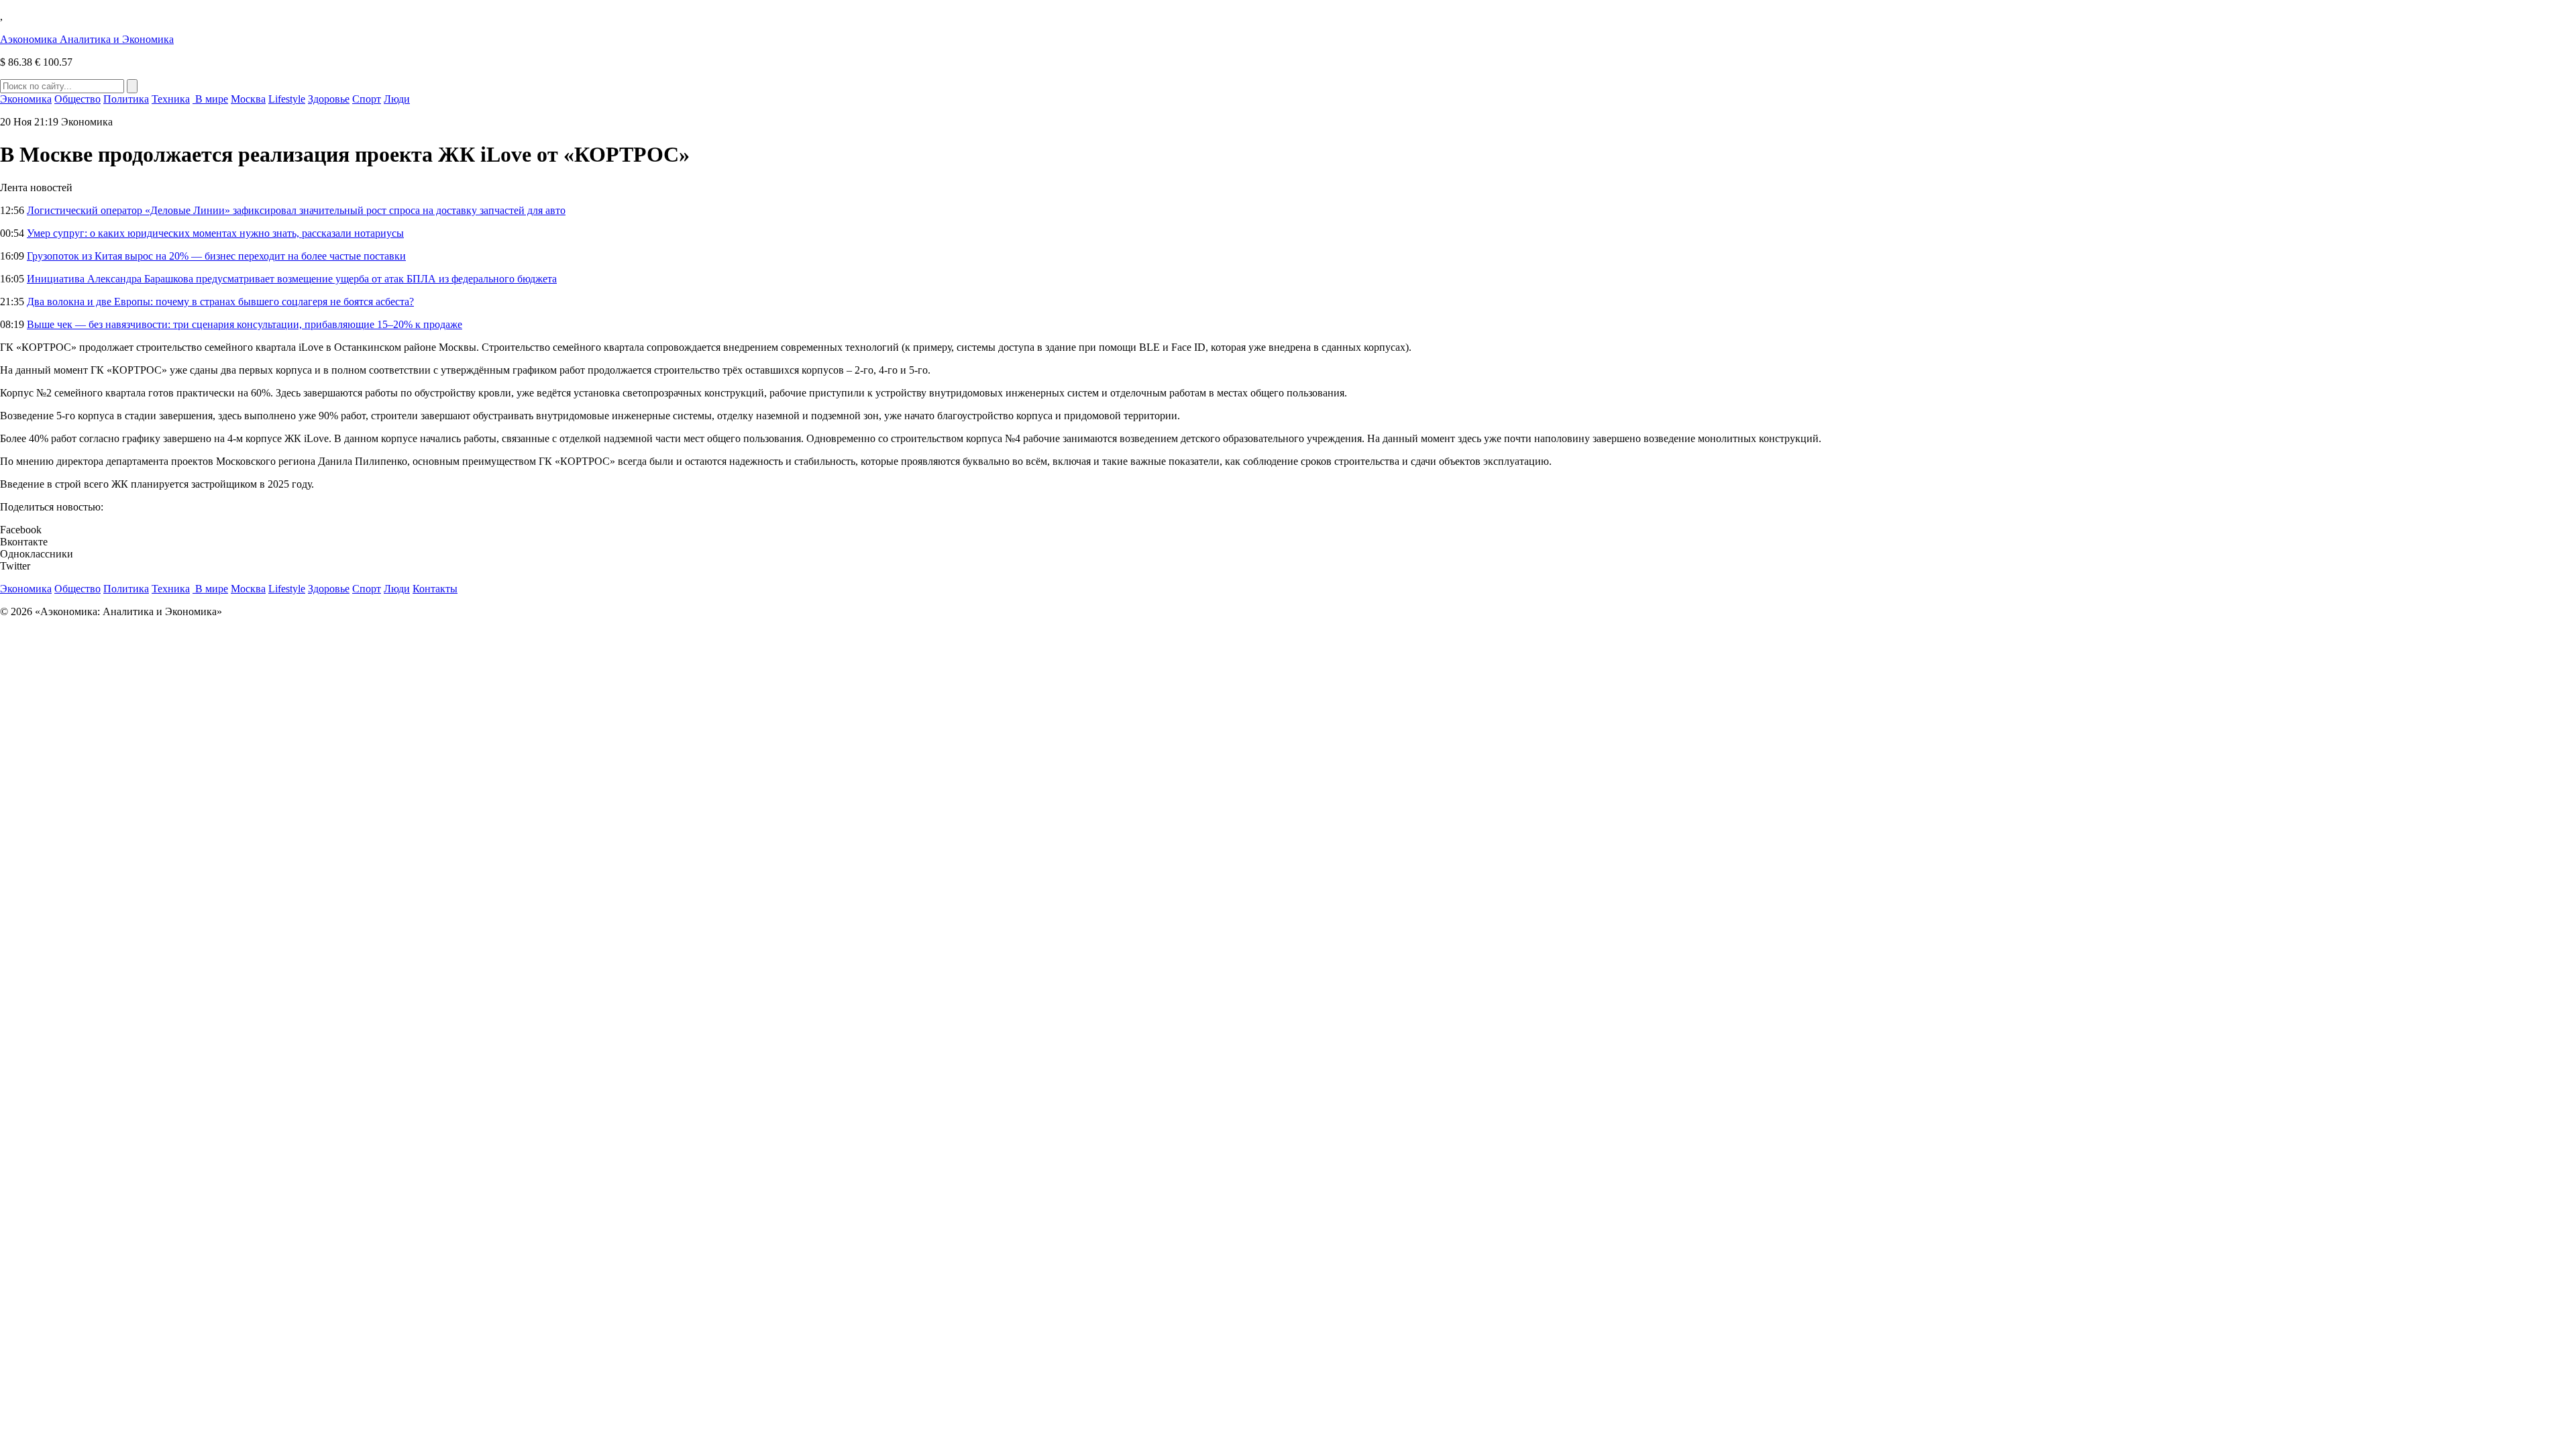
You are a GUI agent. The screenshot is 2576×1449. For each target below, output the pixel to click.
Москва (248, 99)
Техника (171, 99)
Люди (397, 99)
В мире (210, 99)
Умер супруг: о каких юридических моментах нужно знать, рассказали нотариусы (215, 233)
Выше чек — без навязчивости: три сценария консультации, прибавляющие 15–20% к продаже (245, 324)
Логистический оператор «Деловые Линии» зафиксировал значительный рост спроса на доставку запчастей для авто (296, 210)
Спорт (367, 99)
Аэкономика (87, 39)
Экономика (26, 99)
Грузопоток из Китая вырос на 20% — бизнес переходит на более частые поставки (216, 256)
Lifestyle (287, 99)
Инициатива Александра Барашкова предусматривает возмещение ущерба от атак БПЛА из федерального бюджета (292, 279)
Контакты (435, 589)
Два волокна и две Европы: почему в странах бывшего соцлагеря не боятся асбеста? (220, 302)
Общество (77, 99)
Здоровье (329, 99)
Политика (126, 99)
